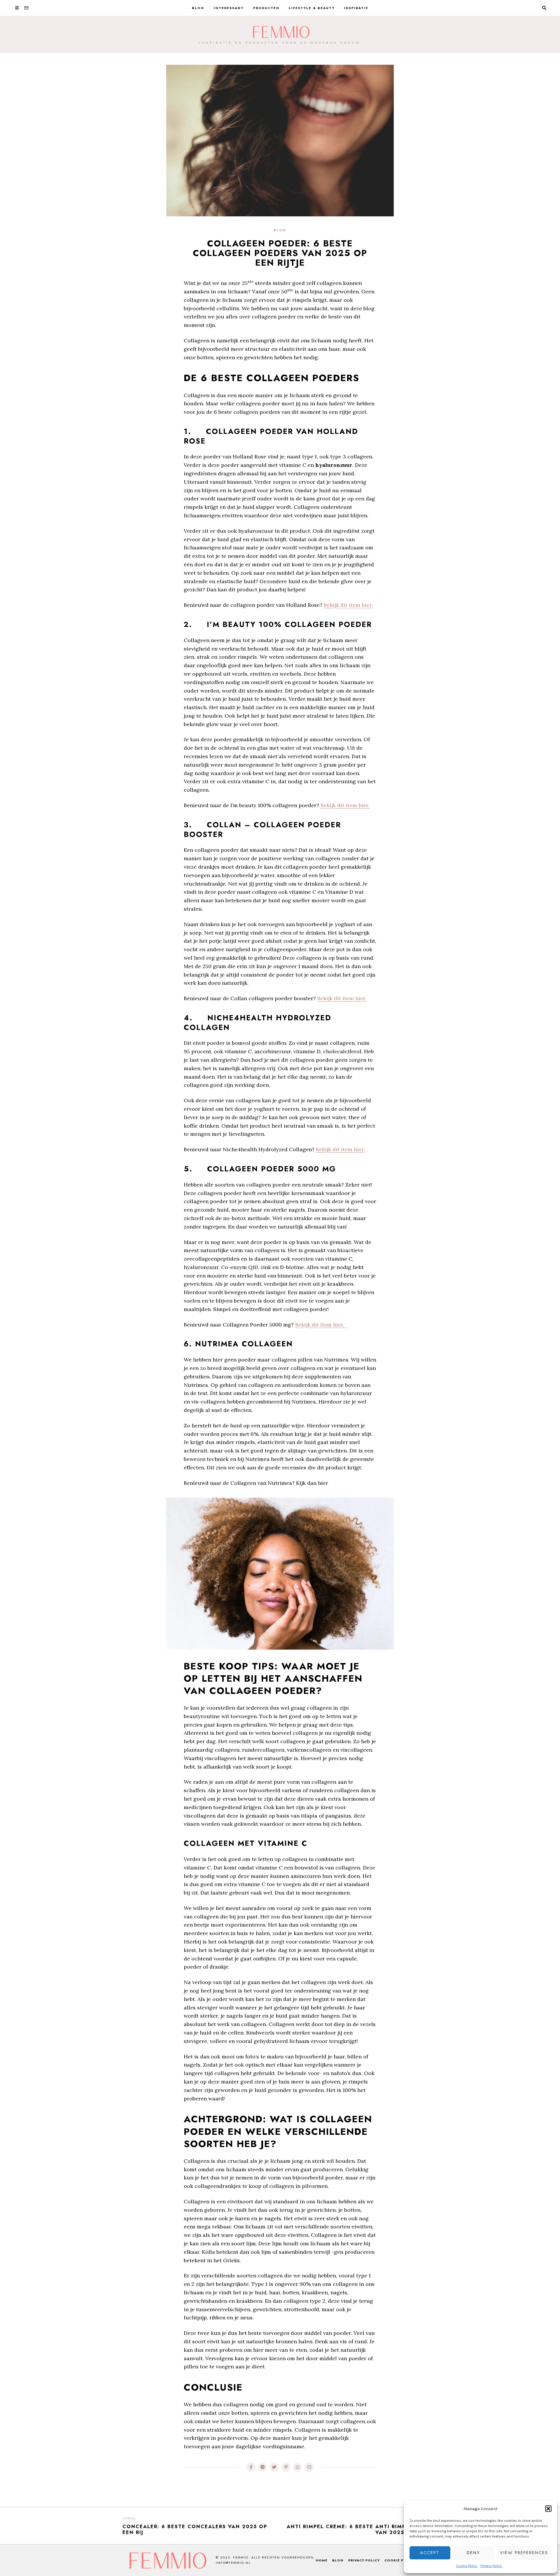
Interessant (229, 8)
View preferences (524, 2553)
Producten (266, 8)
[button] (548, 2509)
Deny (473, 2553)
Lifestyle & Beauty (312, 8)
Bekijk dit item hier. (348, 605)
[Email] (26, 8)
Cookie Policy (467, 2566)
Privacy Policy (491, 2566)
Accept (430, 2553)
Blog (198, 8)
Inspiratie (356, 8)
